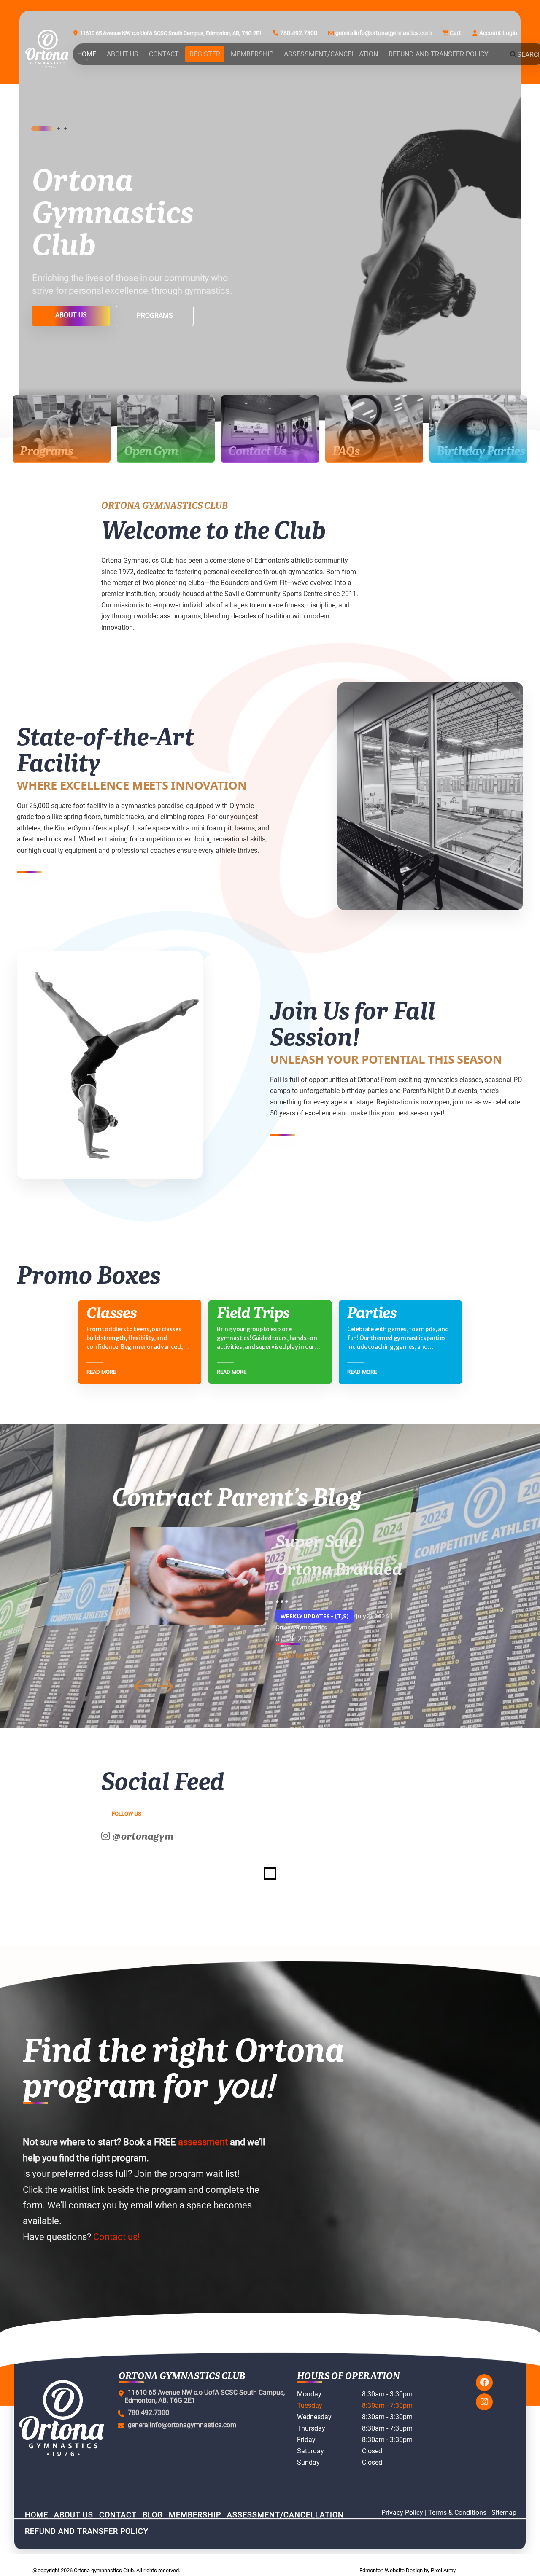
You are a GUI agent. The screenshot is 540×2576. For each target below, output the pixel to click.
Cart (455, 33)
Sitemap (504, 2513)
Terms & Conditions (457, 2513)
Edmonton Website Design (391, 2570)
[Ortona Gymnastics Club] (47, 49)
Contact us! (117, 2237)
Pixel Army (443, 2570)
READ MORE (296, 1656)
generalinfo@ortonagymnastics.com (383, 33)
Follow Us (127, 1814)
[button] (33, 129)
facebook (484, 2383)
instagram (484, 2402)
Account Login (498, 33)
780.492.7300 (299, 33)
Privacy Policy (402, 2513)
